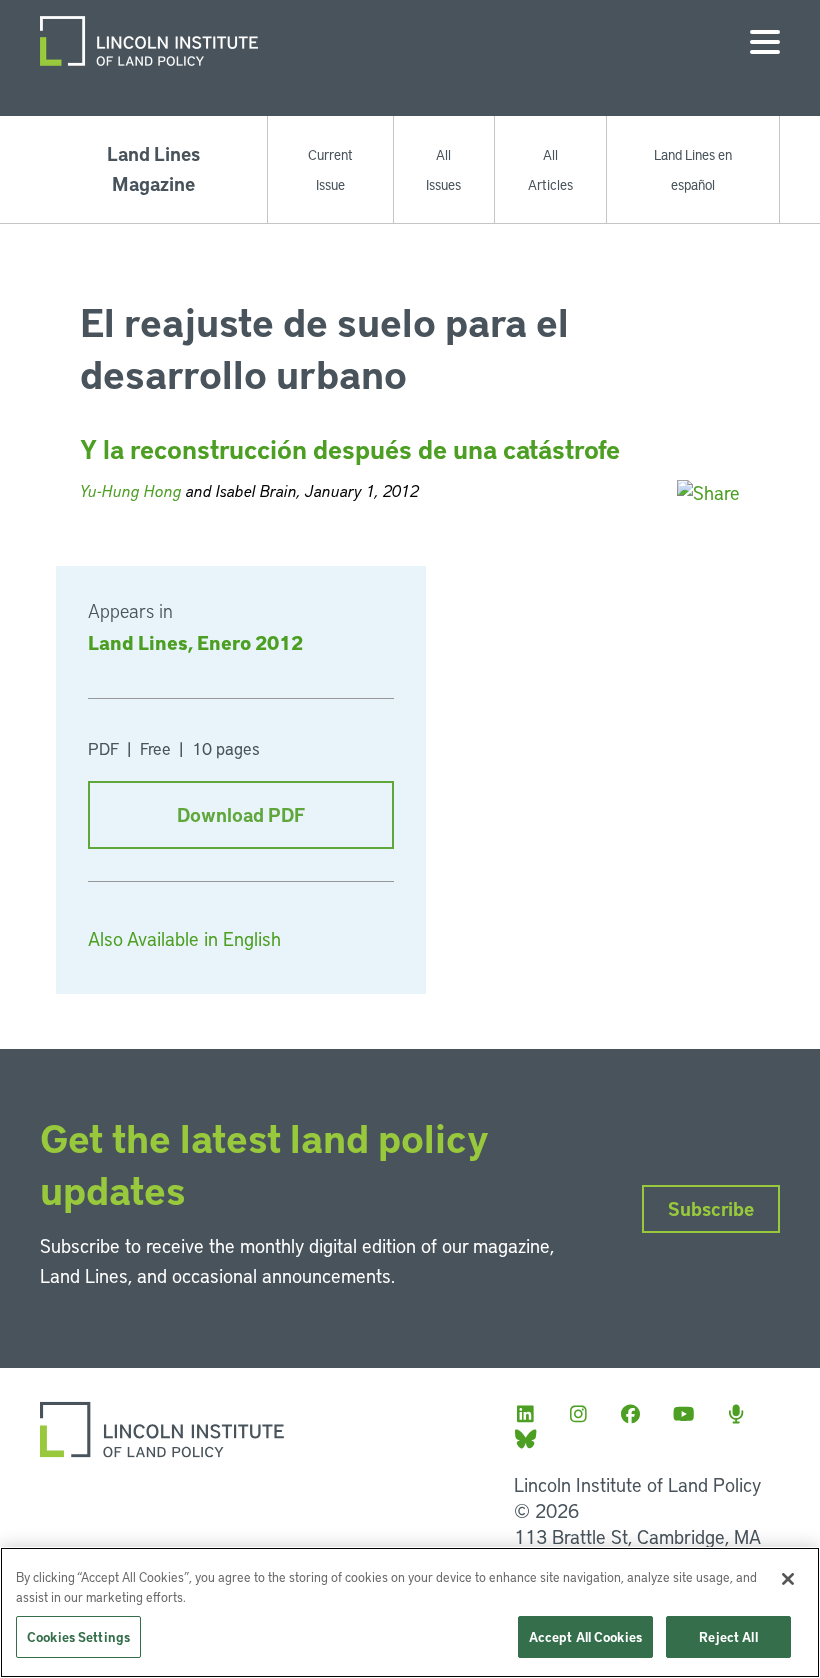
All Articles (550, 169)
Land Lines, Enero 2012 (195, 642)
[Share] (708, 492)
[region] (410, 1612)
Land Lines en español (693, 169)
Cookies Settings (78, 1636)
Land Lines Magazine (153, 168)
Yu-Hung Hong (131, 490)
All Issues (443, 169)
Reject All (728, 1636)
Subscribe (711, 1208)
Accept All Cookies (585, 1636)
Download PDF (241, 814)
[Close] (788, 1579)
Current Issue (330, 169)
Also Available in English (184, 938)
